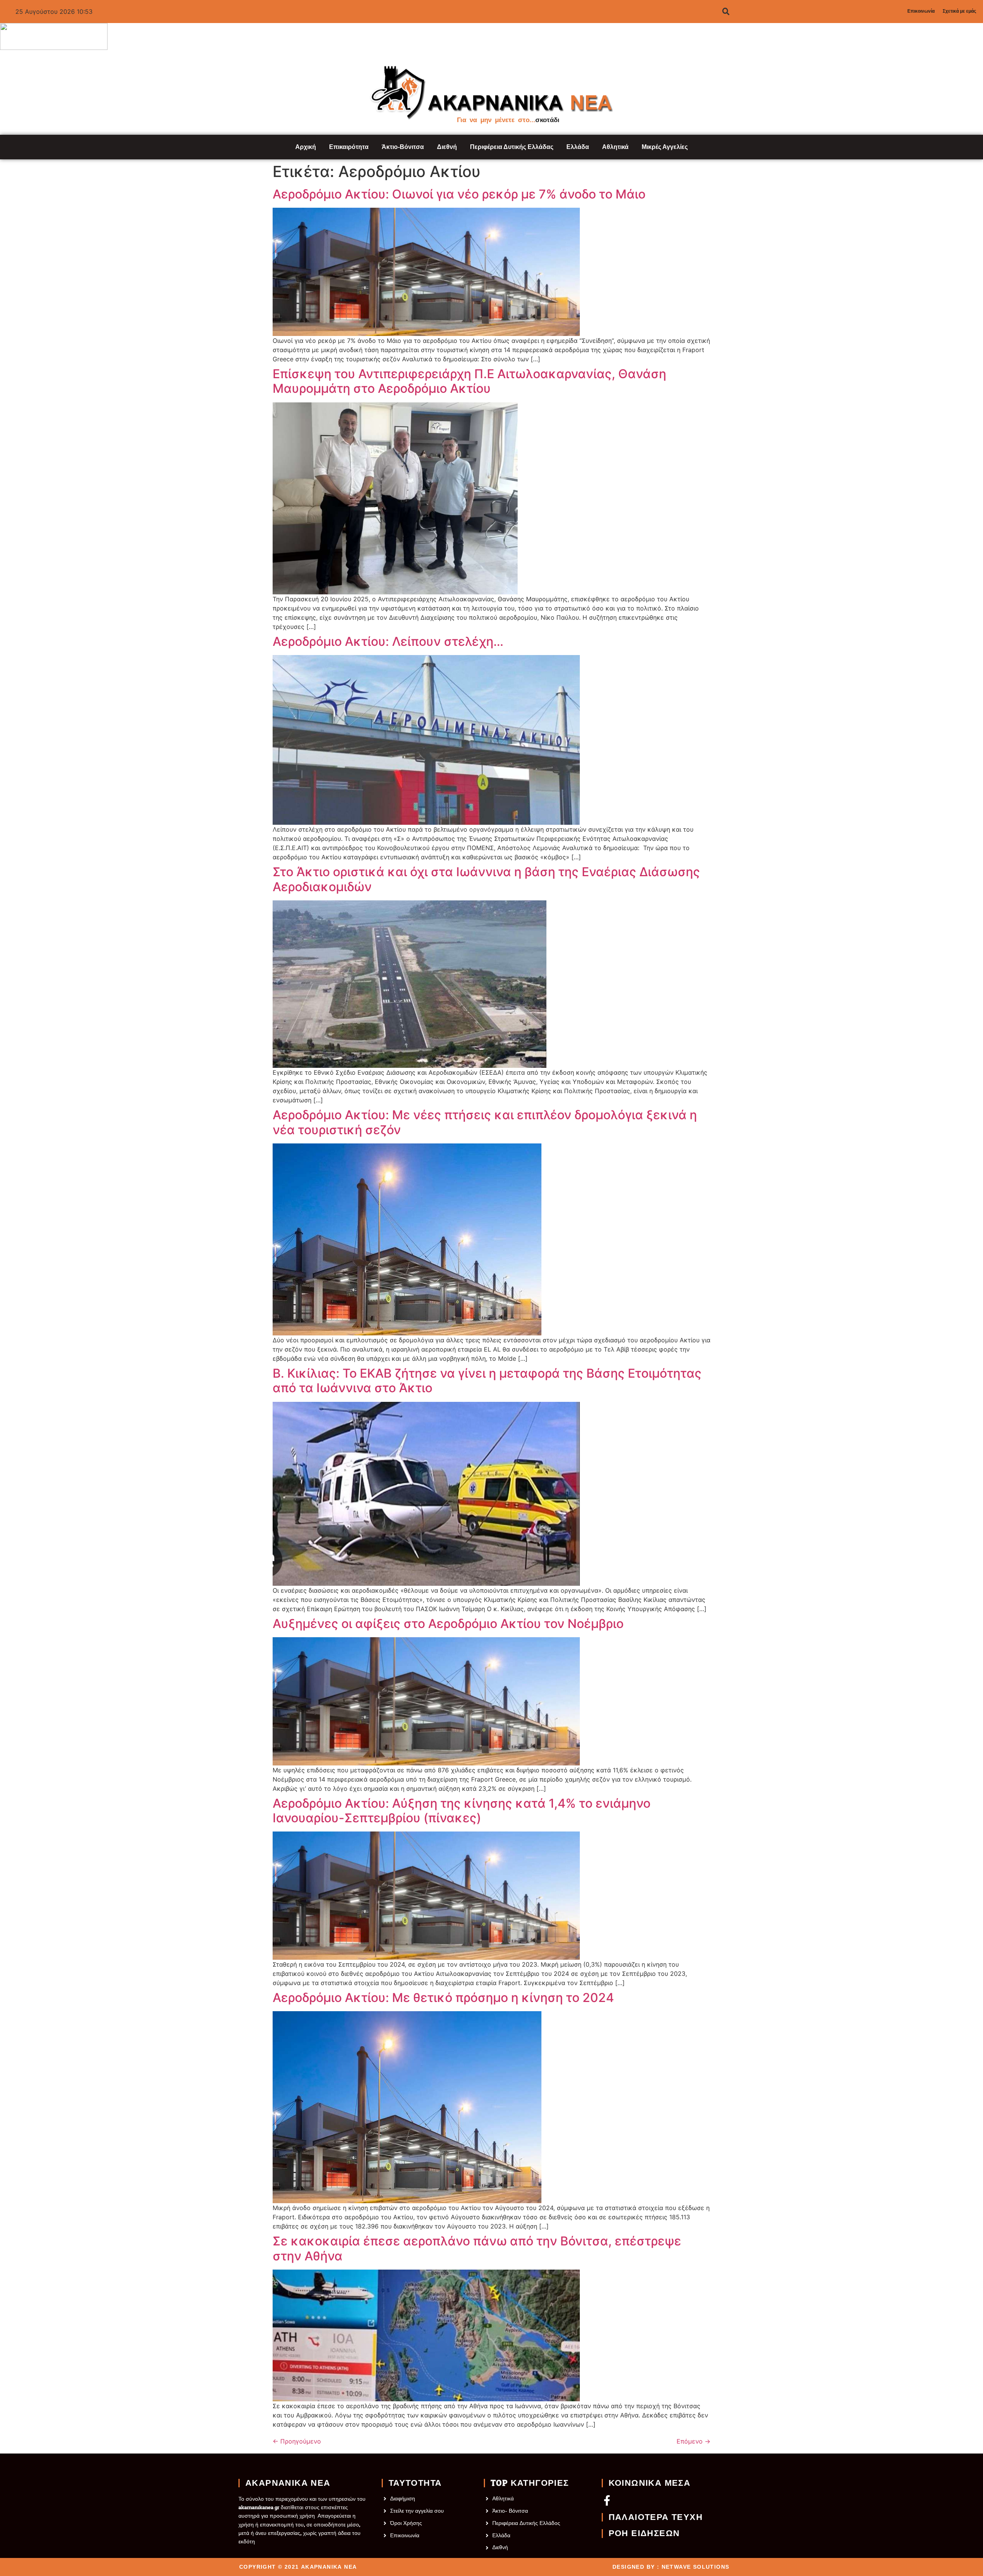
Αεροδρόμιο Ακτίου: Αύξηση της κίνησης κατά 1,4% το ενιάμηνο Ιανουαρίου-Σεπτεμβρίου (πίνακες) (462, 1811)
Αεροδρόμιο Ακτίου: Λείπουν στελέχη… (388, 642)
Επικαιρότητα (349, 147)
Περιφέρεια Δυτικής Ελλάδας (512, 147)
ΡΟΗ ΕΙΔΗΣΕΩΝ (644, 2533)
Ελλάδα (578, 147)
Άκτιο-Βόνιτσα (403, 147)
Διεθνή (447, 147)
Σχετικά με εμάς (959, 11)
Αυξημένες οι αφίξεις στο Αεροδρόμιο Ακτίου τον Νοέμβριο (448, 1624)
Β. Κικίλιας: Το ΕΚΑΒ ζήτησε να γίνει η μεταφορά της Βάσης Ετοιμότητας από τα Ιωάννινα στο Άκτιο (487, 1381)
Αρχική (306, 147)
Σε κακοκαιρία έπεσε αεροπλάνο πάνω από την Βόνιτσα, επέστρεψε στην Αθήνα (477, 2248)
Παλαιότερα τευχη (656, 2517)
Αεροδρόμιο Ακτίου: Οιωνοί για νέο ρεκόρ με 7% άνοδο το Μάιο (459, 194)
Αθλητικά (615, 147)
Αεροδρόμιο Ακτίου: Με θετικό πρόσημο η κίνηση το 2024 (443, 1998)
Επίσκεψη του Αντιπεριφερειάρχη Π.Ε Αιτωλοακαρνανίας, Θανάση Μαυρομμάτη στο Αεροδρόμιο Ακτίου (469, 381)
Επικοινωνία (921, 11)
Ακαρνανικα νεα (288, 2483)
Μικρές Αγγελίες (665, 147)
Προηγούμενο (297, 2441)
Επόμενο (693, 2441)
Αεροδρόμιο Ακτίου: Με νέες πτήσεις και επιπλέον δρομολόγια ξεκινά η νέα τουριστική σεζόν (485, 1122)
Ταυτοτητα (415, 2483)
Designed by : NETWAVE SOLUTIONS (671, 2567)
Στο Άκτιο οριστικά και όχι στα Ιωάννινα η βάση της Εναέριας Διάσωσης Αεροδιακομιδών (486, 879)
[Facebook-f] (607, 2500)
